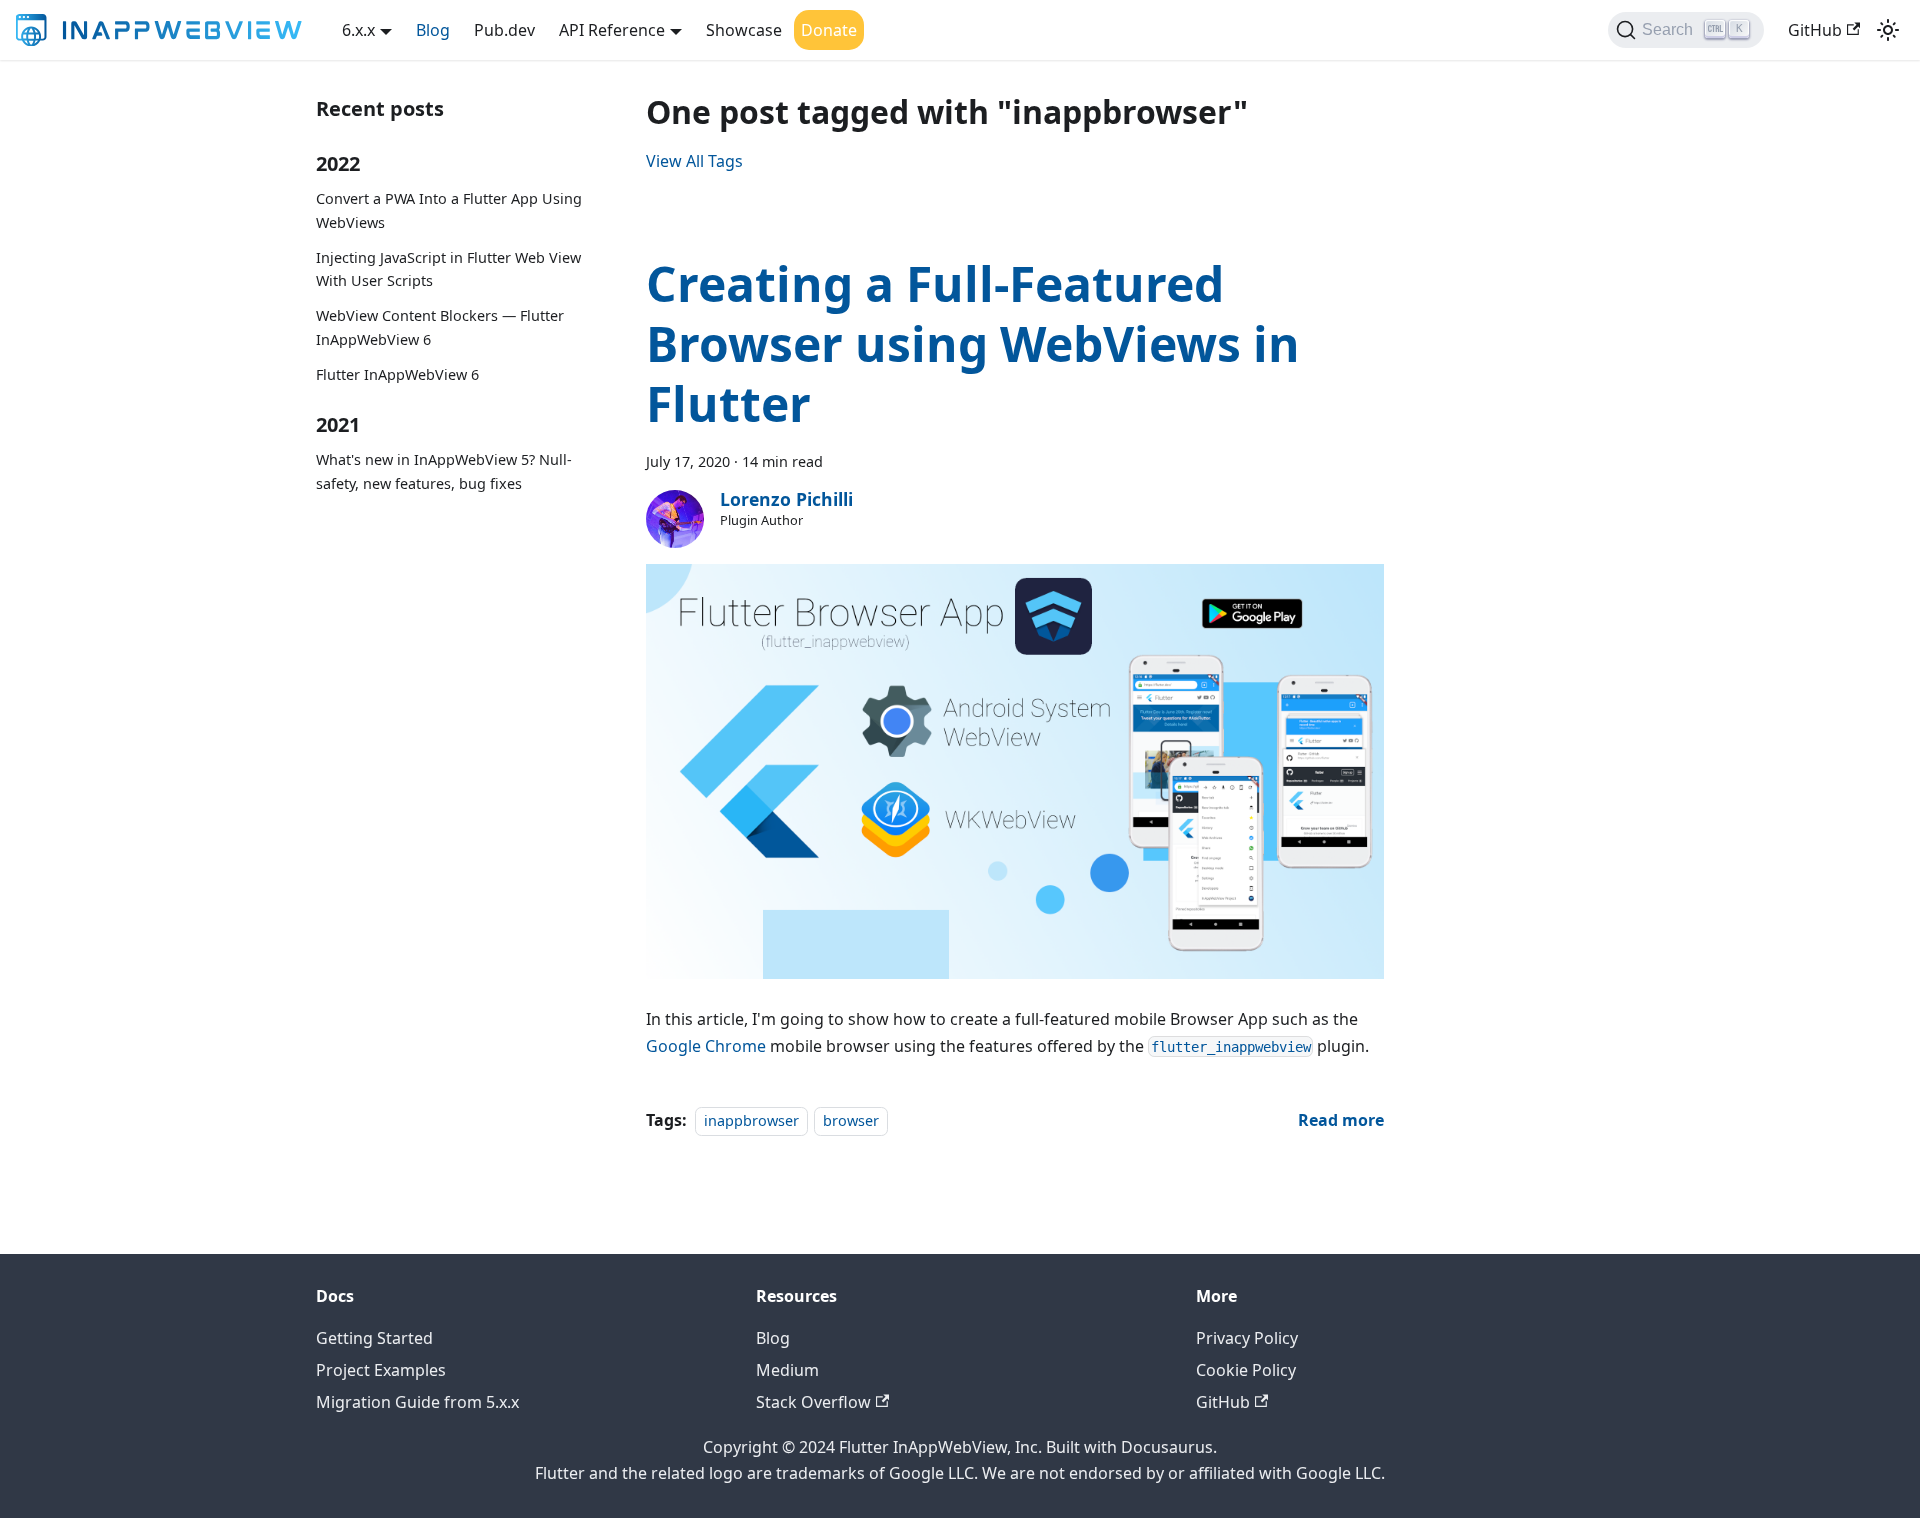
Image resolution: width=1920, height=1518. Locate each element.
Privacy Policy (1247, 1338)
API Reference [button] (612, 30)
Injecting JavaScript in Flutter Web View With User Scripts (448, 269)
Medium (787, 1370)
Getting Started (374, 1338)
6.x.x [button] (358, 30)
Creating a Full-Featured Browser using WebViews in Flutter (973, 343)
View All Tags (694, 161)
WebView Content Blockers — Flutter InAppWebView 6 (440, 327)
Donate (829, 30)
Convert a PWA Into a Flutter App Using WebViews (449, 210)
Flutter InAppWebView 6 (397, 374)
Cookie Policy (1246, 1370)
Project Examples (381, 1370)
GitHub (1815, 30)
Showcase (744, 30)
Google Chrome (706, 1046)
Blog (433, 30)
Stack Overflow (813, 1402)
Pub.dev (504, 30)
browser (851, 1120)
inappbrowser (751, 1120)
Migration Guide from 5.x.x (417, 1402)
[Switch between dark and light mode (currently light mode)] (1888, 30)
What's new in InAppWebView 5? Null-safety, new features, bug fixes (444, 471)
